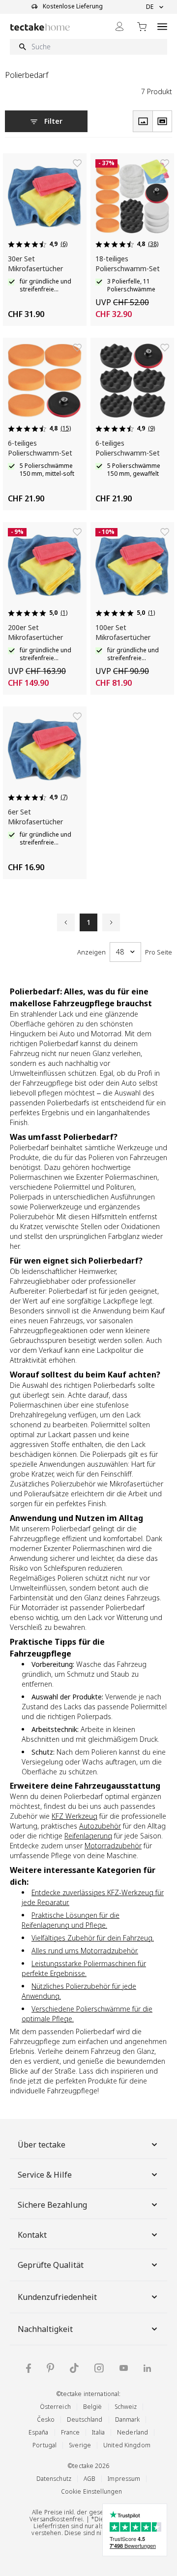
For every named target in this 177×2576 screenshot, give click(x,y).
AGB (89, 2479)
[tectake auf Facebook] (29, 2368)
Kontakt (32, 2235)
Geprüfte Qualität (51, 2265)
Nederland (133, 2432)
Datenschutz (54, 2479)
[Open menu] (162, 26)
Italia (98, 2432)
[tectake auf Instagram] (99, 2368)
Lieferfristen (51, 2526)
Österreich (55, 2407)
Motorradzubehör (113, 1846)
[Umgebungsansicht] (162, 121)
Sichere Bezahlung (52, 2205)
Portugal (44, 2445)
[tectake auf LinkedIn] (147, 2368)
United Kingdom (127, 2445)
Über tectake (42, 2145)
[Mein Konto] (119, 26)
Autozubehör (100, 1826)
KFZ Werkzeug (74, 1816)
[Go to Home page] (40, 27)
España (39, 2432)
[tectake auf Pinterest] (50, 2368)
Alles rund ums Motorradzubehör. (85, 1951)
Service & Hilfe (45, 2175)
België (93, 2407)
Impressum (124, 2479)
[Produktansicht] (143, 121)
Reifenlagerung (88, 1836)
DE (150, 7)
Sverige (80, 2445)
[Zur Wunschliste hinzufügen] (77, 163)
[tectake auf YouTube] (124, 2368)
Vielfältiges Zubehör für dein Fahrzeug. (93, 1938)
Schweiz (126, 2407)
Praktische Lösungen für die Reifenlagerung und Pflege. (71, 1920)
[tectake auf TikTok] (74, 2368)
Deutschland (85, 2419)
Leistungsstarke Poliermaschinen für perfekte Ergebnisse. (84, 1968)
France (71, 2432)
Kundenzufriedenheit (57, 2297)
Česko (46, 2419)
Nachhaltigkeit (45, 2329)
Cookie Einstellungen (92, 2491)
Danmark (128, 2419)
